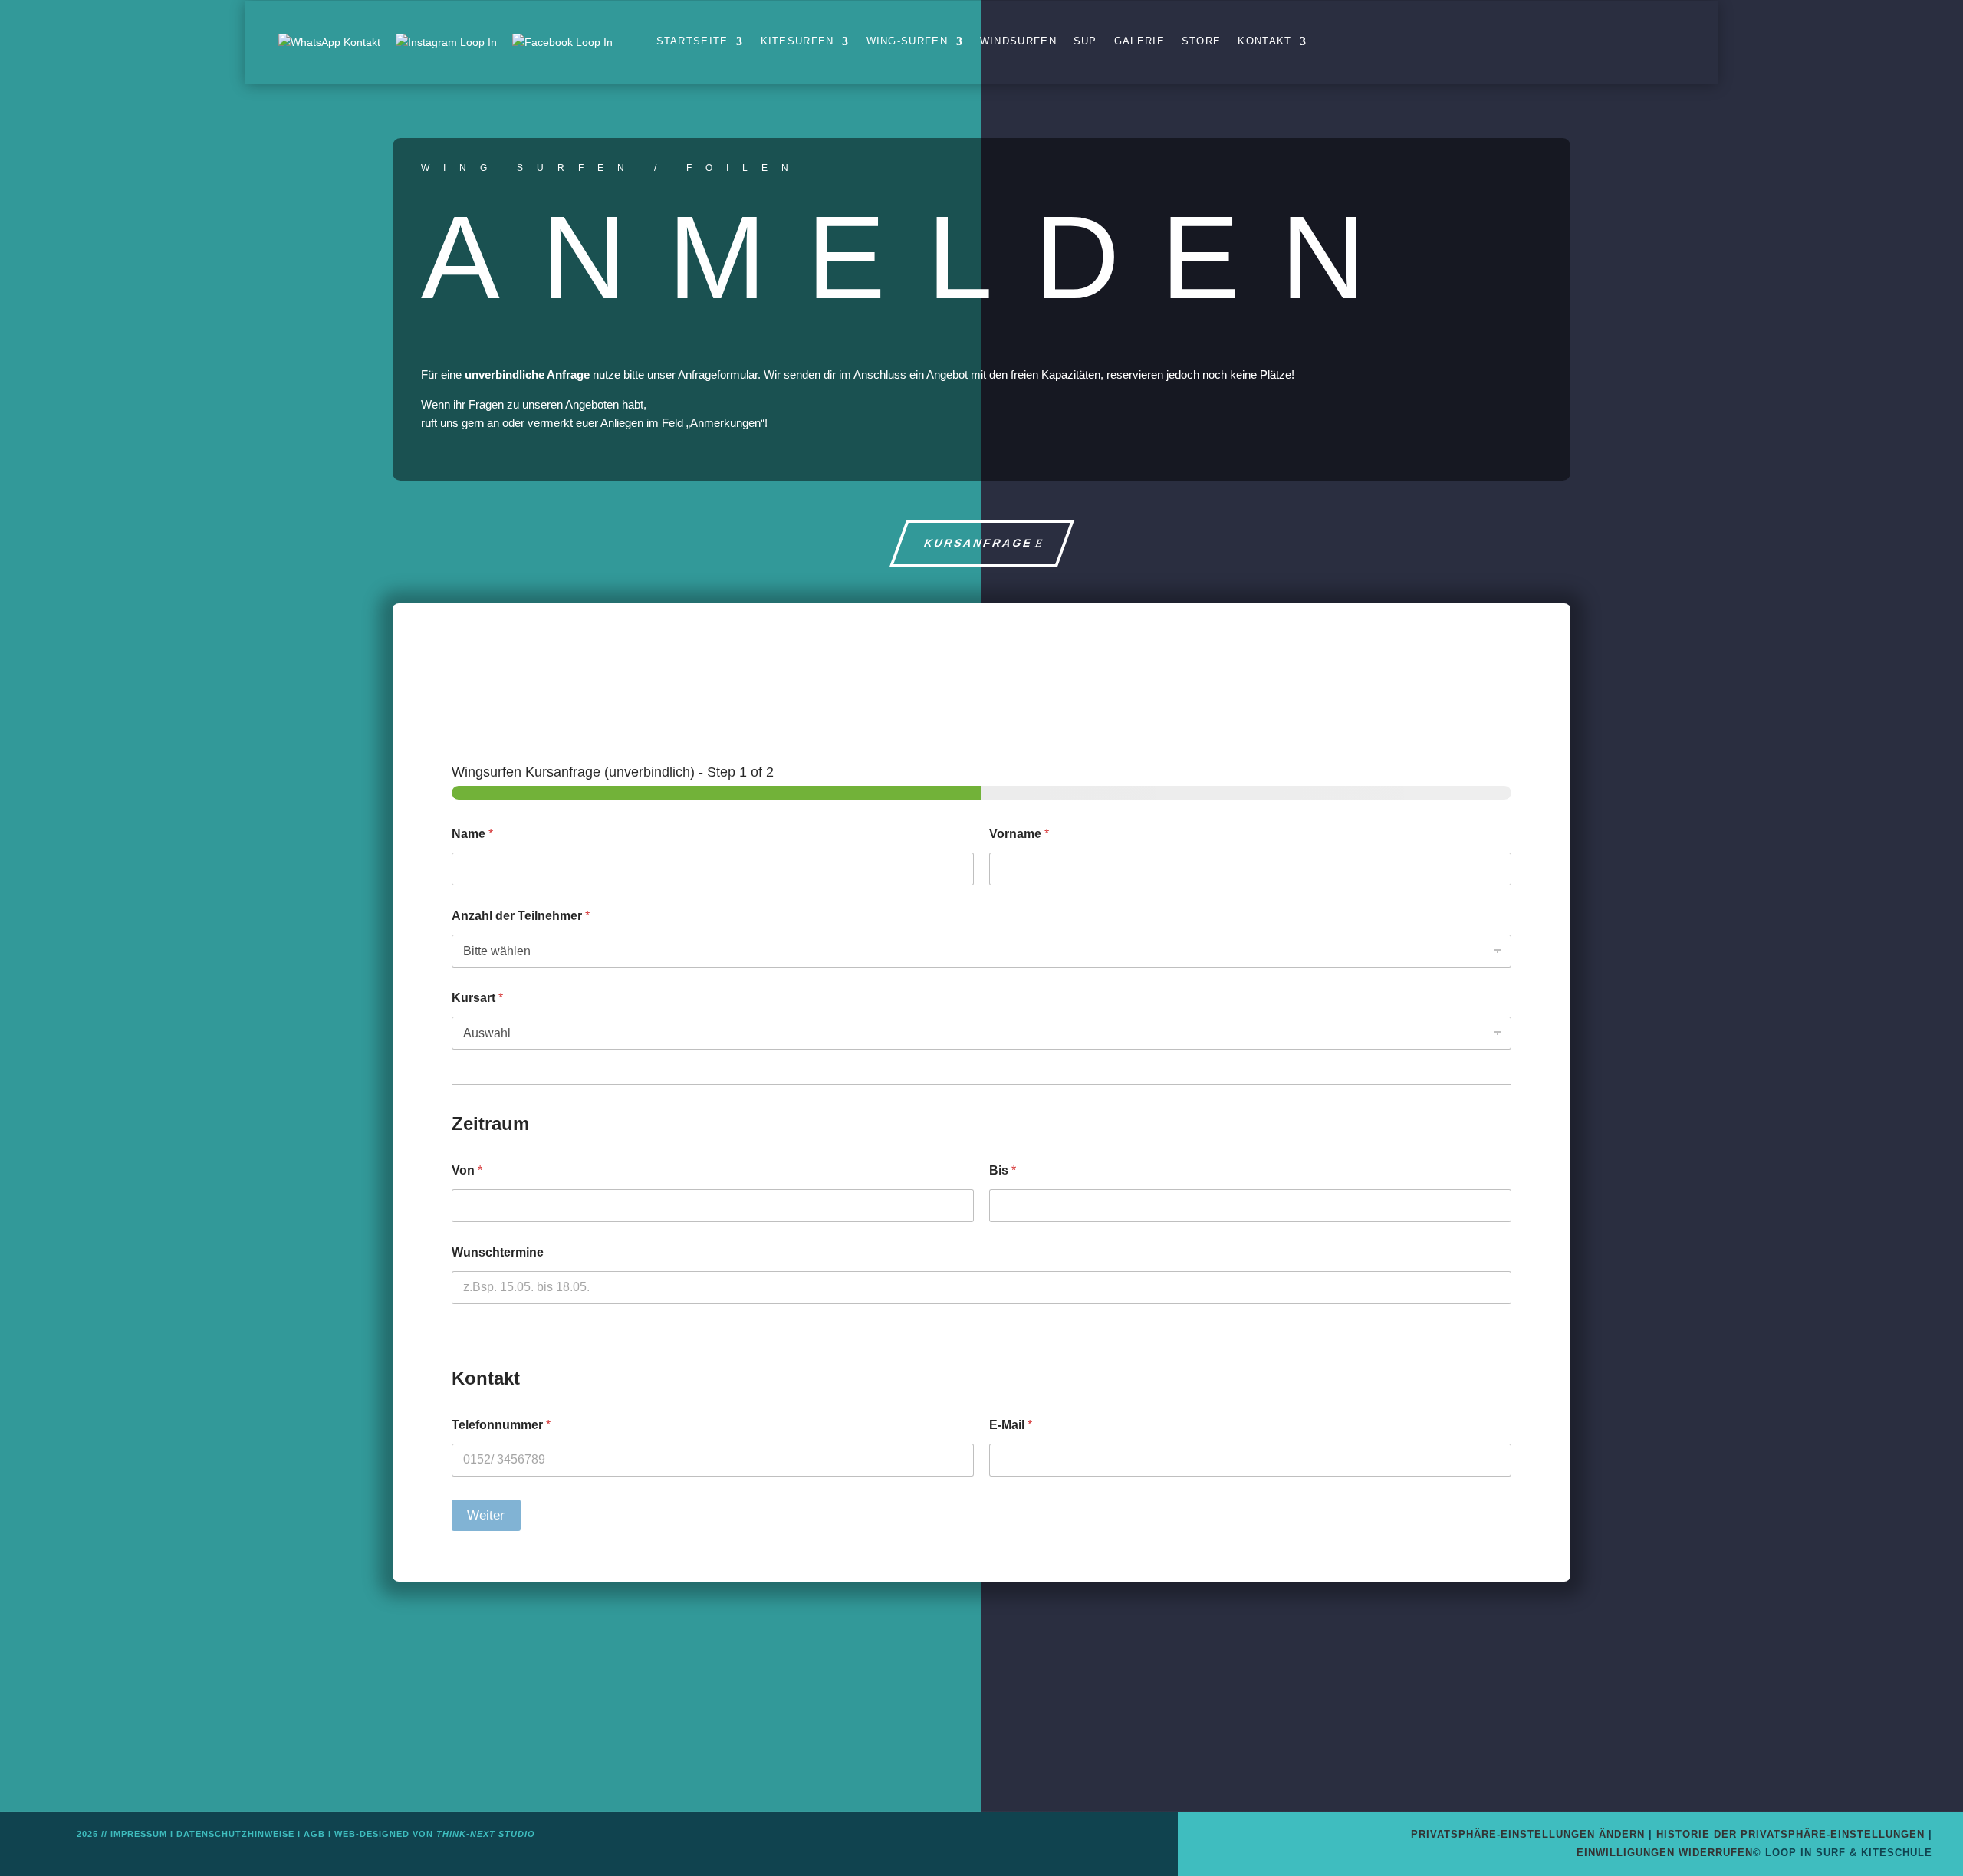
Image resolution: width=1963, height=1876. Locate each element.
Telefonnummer (501, 1425)
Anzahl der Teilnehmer (521, 916)
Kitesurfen (797, 41)
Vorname (1019, 834)
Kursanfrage (978, 543)
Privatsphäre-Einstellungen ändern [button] (1528, 1834)
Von (467, 1170)
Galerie (1139, 41)
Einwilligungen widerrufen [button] (1665, 1853)
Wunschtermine (498, 1252)
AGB (314, 1834)
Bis (1003, 1170)
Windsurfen (1018, 41)
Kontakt (1264, 41)
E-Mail (1011, 1425)
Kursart (477, 998)
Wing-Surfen (907, 41)
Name (472, 834)
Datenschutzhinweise (235, 1834)
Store (1202, 41)
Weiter (486, 1515)
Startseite (692, 41)
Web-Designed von (435, 1834)
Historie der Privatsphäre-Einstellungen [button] (1790, 1834)
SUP (1085, 41)
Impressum (139, 1834)
